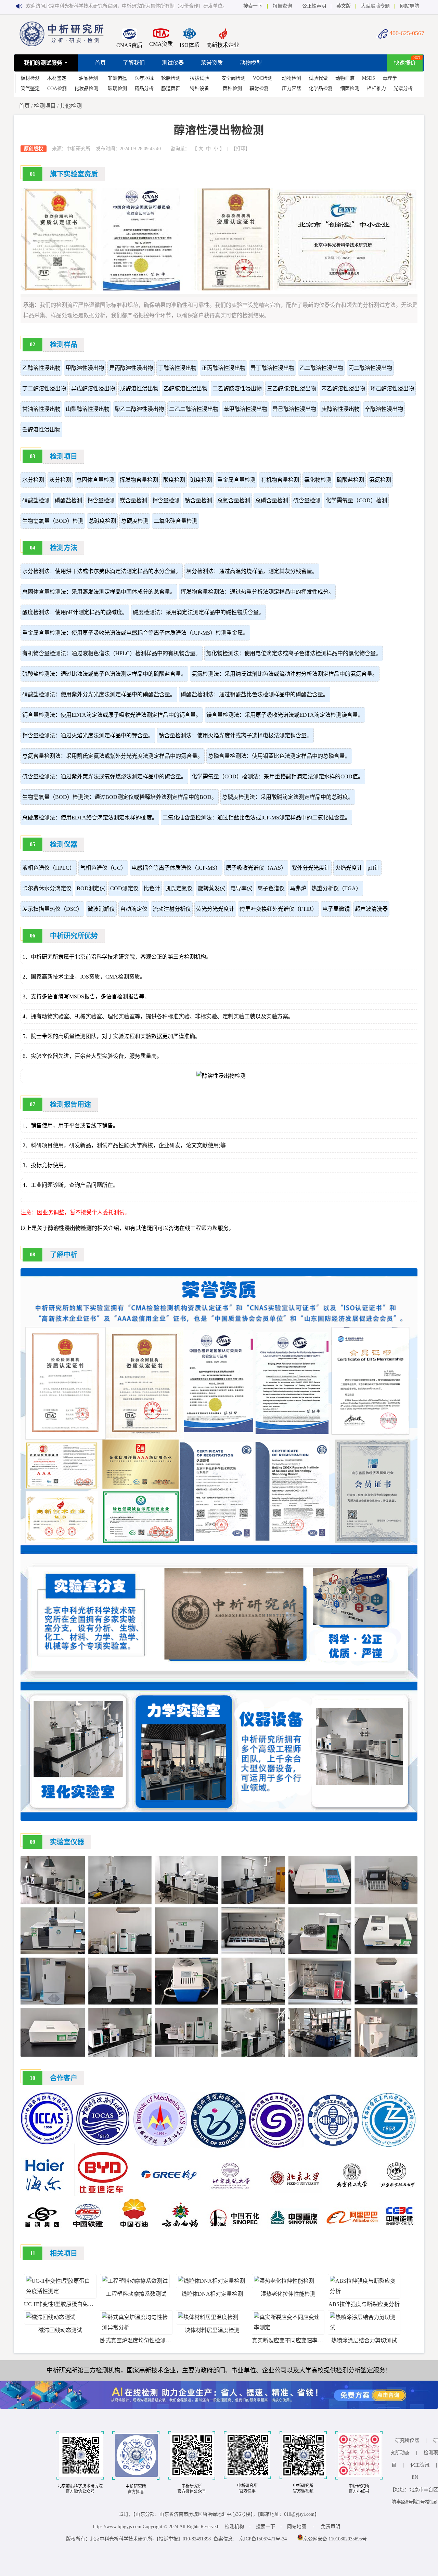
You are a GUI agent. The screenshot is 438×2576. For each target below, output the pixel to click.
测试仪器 (173, 63)
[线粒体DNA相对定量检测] (211, 2281)
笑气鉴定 (30, 88)
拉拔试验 (199, 78)
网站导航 (410, 6)
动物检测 (292, 78)
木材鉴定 (57, 78)
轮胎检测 (171, 78)
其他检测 (71, 106)
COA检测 (57, 88)
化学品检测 (321, 88)
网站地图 (297, 2527)
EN (415, 2477)
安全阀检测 (233, 78)
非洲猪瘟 (117, 78)
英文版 (344, 6)
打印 (241, 149)
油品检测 (88, 78)
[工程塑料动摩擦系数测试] (135, 2281)
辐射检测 (259, 88)
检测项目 (45, 106)
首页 (100, 63)
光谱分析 (403, 88)
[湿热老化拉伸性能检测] (284, 2281)
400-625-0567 (407, 33)
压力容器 (292, 88)
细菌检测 (350, 88)
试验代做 (318, 78)
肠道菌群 (171, 88)
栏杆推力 (376, 88)
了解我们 (134, 63)
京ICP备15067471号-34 (263, 2539)
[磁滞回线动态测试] (51, 2317)
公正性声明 (314, 6)
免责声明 (331, 2527)
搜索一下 (253, 6)
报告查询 (282, 6)
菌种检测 (232, 88)
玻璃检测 (117, 88)
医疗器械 (144, 78)
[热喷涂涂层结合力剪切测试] (364, 2327)
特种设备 (199, 88)
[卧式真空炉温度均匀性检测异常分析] (136, 2327)
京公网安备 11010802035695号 (335, 2539)
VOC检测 (263, 78)
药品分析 (144, 88)
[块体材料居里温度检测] (208, 2317)
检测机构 (234, 2527)
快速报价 (405, 63)
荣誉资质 (212, 63)
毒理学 (390, 78)
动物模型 (251, 63)
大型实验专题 (375, 6)
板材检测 (30, 78)
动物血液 (345, 78)
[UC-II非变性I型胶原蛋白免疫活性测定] (60, 2291)
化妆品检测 (86, 88)
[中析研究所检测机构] (62, 44)
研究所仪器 (407, 2440)
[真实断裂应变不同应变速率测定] (288, 2327)
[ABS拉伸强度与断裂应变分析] (364, 2291)
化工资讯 (420, 2465)
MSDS (369, 78)
